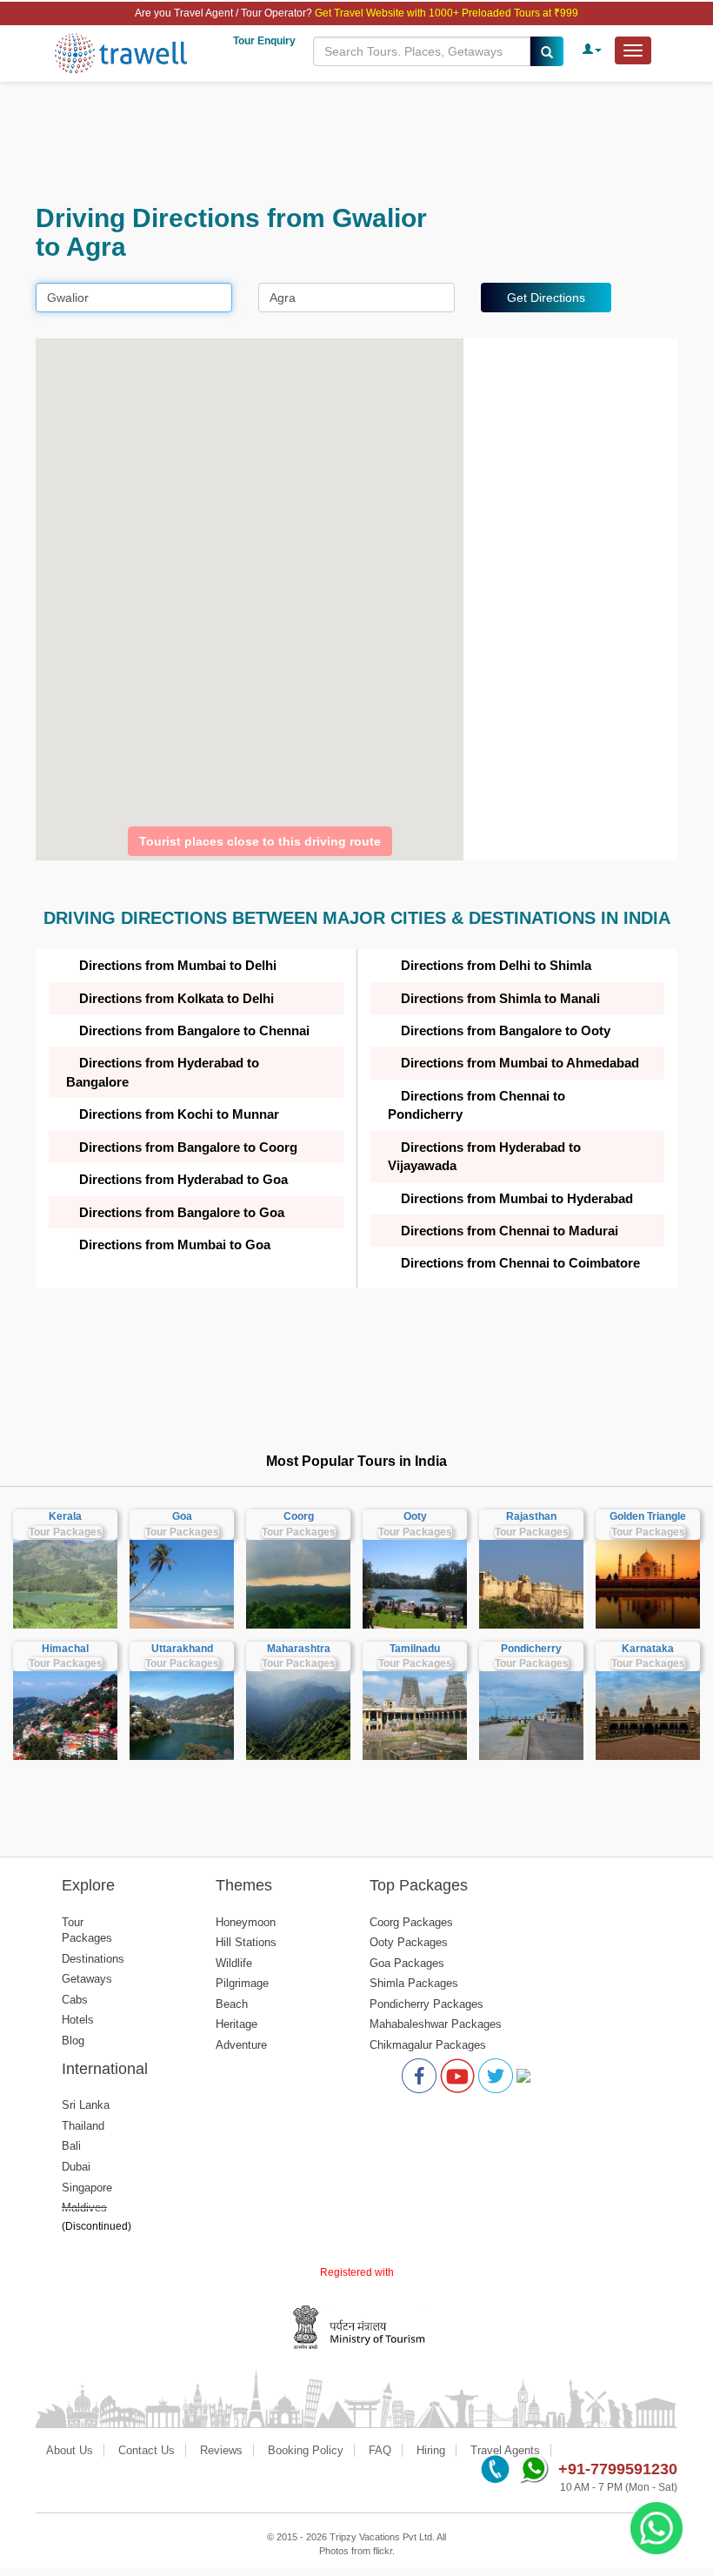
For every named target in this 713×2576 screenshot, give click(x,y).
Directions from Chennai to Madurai (510, 1231)
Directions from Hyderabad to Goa (183, 1179)
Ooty (415, 1516)
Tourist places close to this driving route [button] (260, 841)
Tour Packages (66, 1532)
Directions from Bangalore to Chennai (194, 1030)
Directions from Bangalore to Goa (182, 1212)
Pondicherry (531, 1649)
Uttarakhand (182, 1649)
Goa (182, 1516)
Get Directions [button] (546, 298)
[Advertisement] (356, 143)
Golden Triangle (648, 1516)
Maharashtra (299, 1649)
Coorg (299, 1516)
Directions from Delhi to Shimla (496, 965)
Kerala (65, 1516)
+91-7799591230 (618, 2469)
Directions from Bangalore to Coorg (188, 1147)
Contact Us (147, 2450)
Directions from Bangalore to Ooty (506, 1030)
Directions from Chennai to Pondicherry (476, 1105)
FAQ (380, 2450)
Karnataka (648, 1649)
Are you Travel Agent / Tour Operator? (225, 13)
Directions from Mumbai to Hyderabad (517, 1198)
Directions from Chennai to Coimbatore (520, 1263)
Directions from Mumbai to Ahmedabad (520, 1063)
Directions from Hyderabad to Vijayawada (484, 1156)
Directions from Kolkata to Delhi (177, 998)
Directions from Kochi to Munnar (179, 1114)
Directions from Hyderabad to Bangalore (163, 1072)
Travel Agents (505, 2450)
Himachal (65, 1649)
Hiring (431, 2450)
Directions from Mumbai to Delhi (178, 965)
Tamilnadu (415, 1649)
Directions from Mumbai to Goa (175, 1245)
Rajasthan (531, 1516)
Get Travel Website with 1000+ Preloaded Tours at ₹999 (446, 13)
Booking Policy (306, 2450)
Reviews (221, 2450)
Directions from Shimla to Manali (500, 998)
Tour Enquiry (264, 41)
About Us (70, 2450)
